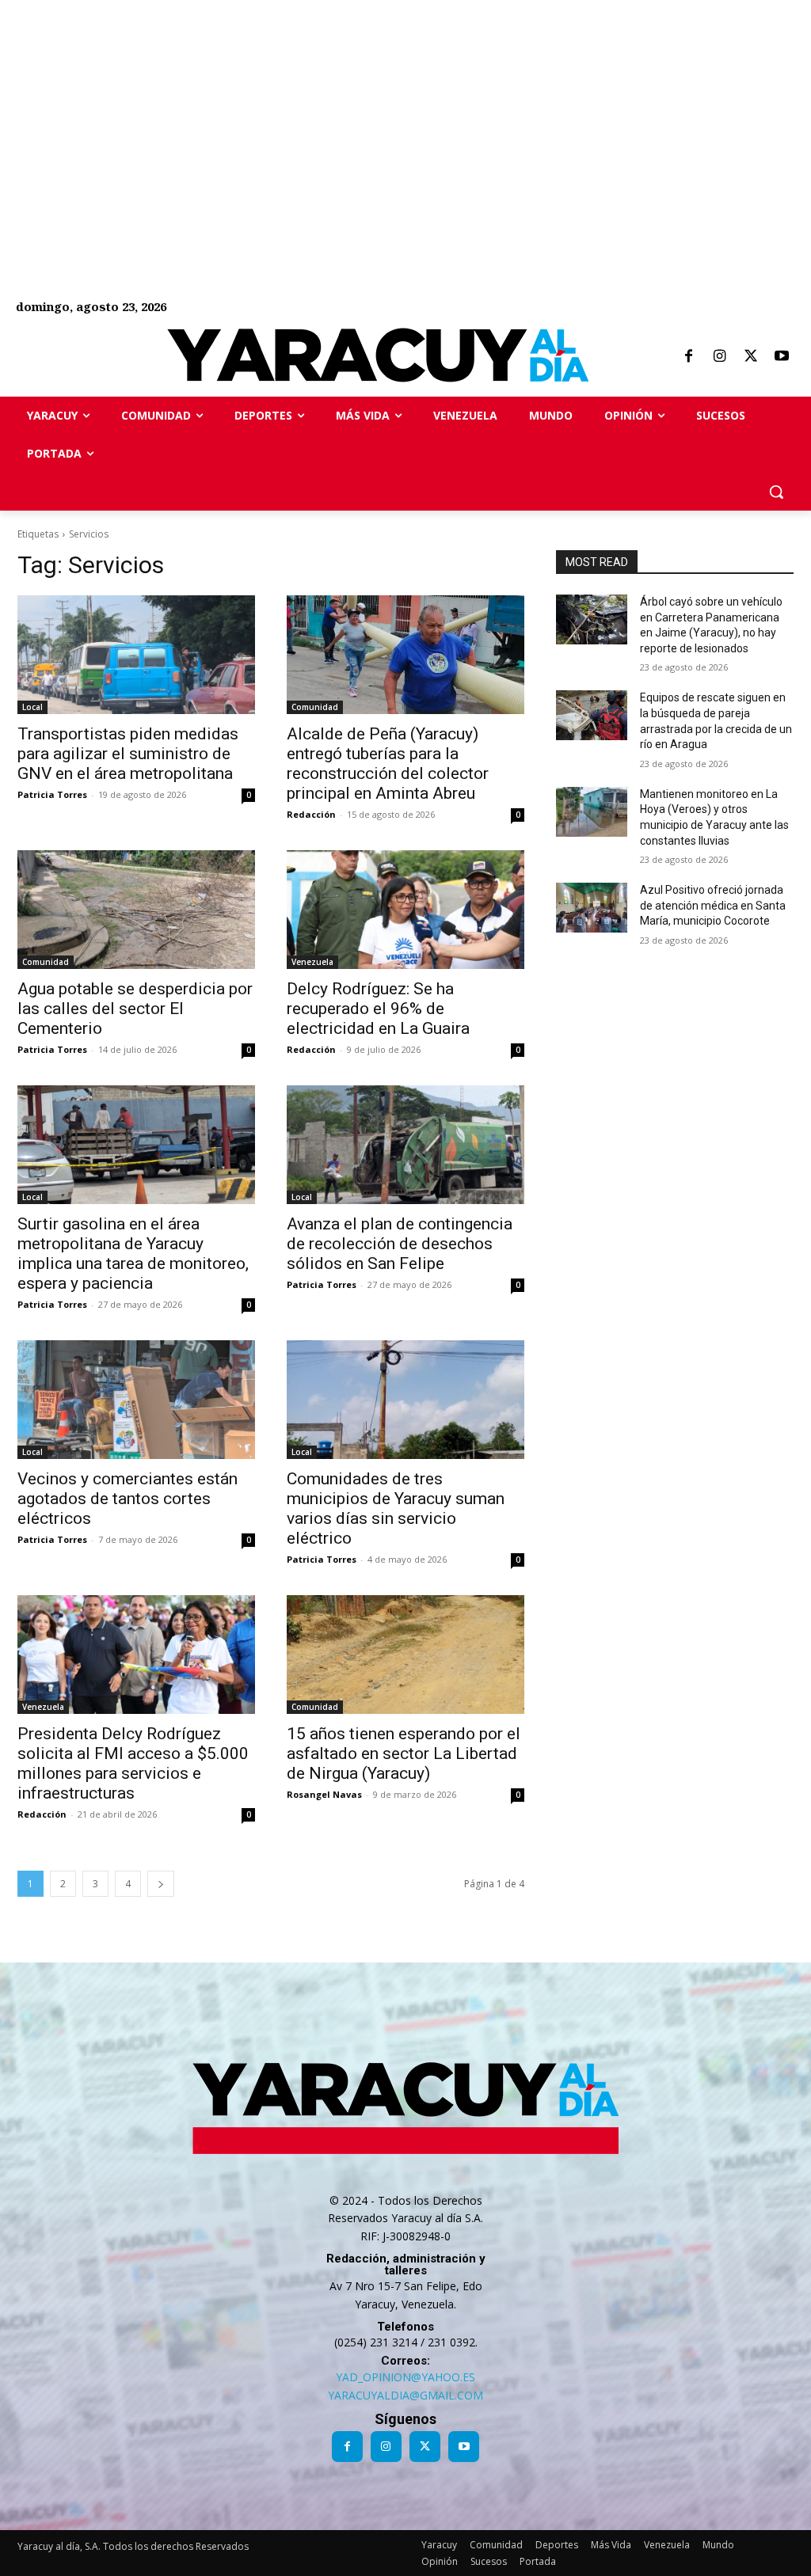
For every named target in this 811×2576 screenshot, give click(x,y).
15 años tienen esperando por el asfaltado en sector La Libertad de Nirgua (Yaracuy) (404, 1753)
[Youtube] (782, 357)
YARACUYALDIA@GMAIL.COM (405, 2395)
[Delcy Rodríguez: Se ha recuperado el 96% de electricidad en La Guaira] (405, 910)
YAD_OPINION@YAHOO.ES (405, 2377)
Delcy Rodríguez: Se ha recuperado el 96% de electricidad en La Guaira (378, 1009)
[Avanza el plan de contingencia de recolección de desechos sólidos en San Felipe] (405, 1145)
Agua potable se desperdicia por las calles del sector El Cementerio (135, 1009)
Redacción (311, 814)
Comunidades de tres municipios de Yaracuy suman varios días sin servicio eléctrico (396, 1508)
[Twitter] (751, 357)
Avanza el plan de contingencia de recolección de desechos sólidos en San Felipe (400, 1244)
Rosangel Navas (324, 1794)
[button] (776, 492)
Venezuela (312, 962)
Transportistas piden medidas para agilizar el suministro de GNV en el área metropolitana (128, 754)
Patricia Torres (52, 794)
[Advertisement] (405, 111)
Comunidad (315, 707)
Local (32, 707)
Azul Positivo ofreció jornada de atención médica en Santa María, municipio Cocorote (713, 905)
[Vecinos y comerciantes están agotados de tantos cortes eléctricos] (136, 1400)
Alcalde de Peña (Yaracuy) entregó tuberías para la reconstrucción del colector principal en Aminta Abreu (388, 764)
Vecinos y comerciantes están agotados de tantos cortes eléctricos (128, 1499)
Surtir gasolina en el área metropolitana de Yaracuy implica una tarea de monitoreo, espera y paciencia (133, 1254)
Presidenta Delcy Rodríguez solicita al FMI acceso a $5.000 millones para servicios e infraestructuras (133, 1763)
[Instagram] (719, 357)
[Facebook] (688, 357)
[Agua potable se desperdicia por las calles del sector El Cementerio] (136, 910)
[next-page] (161, 1884)
